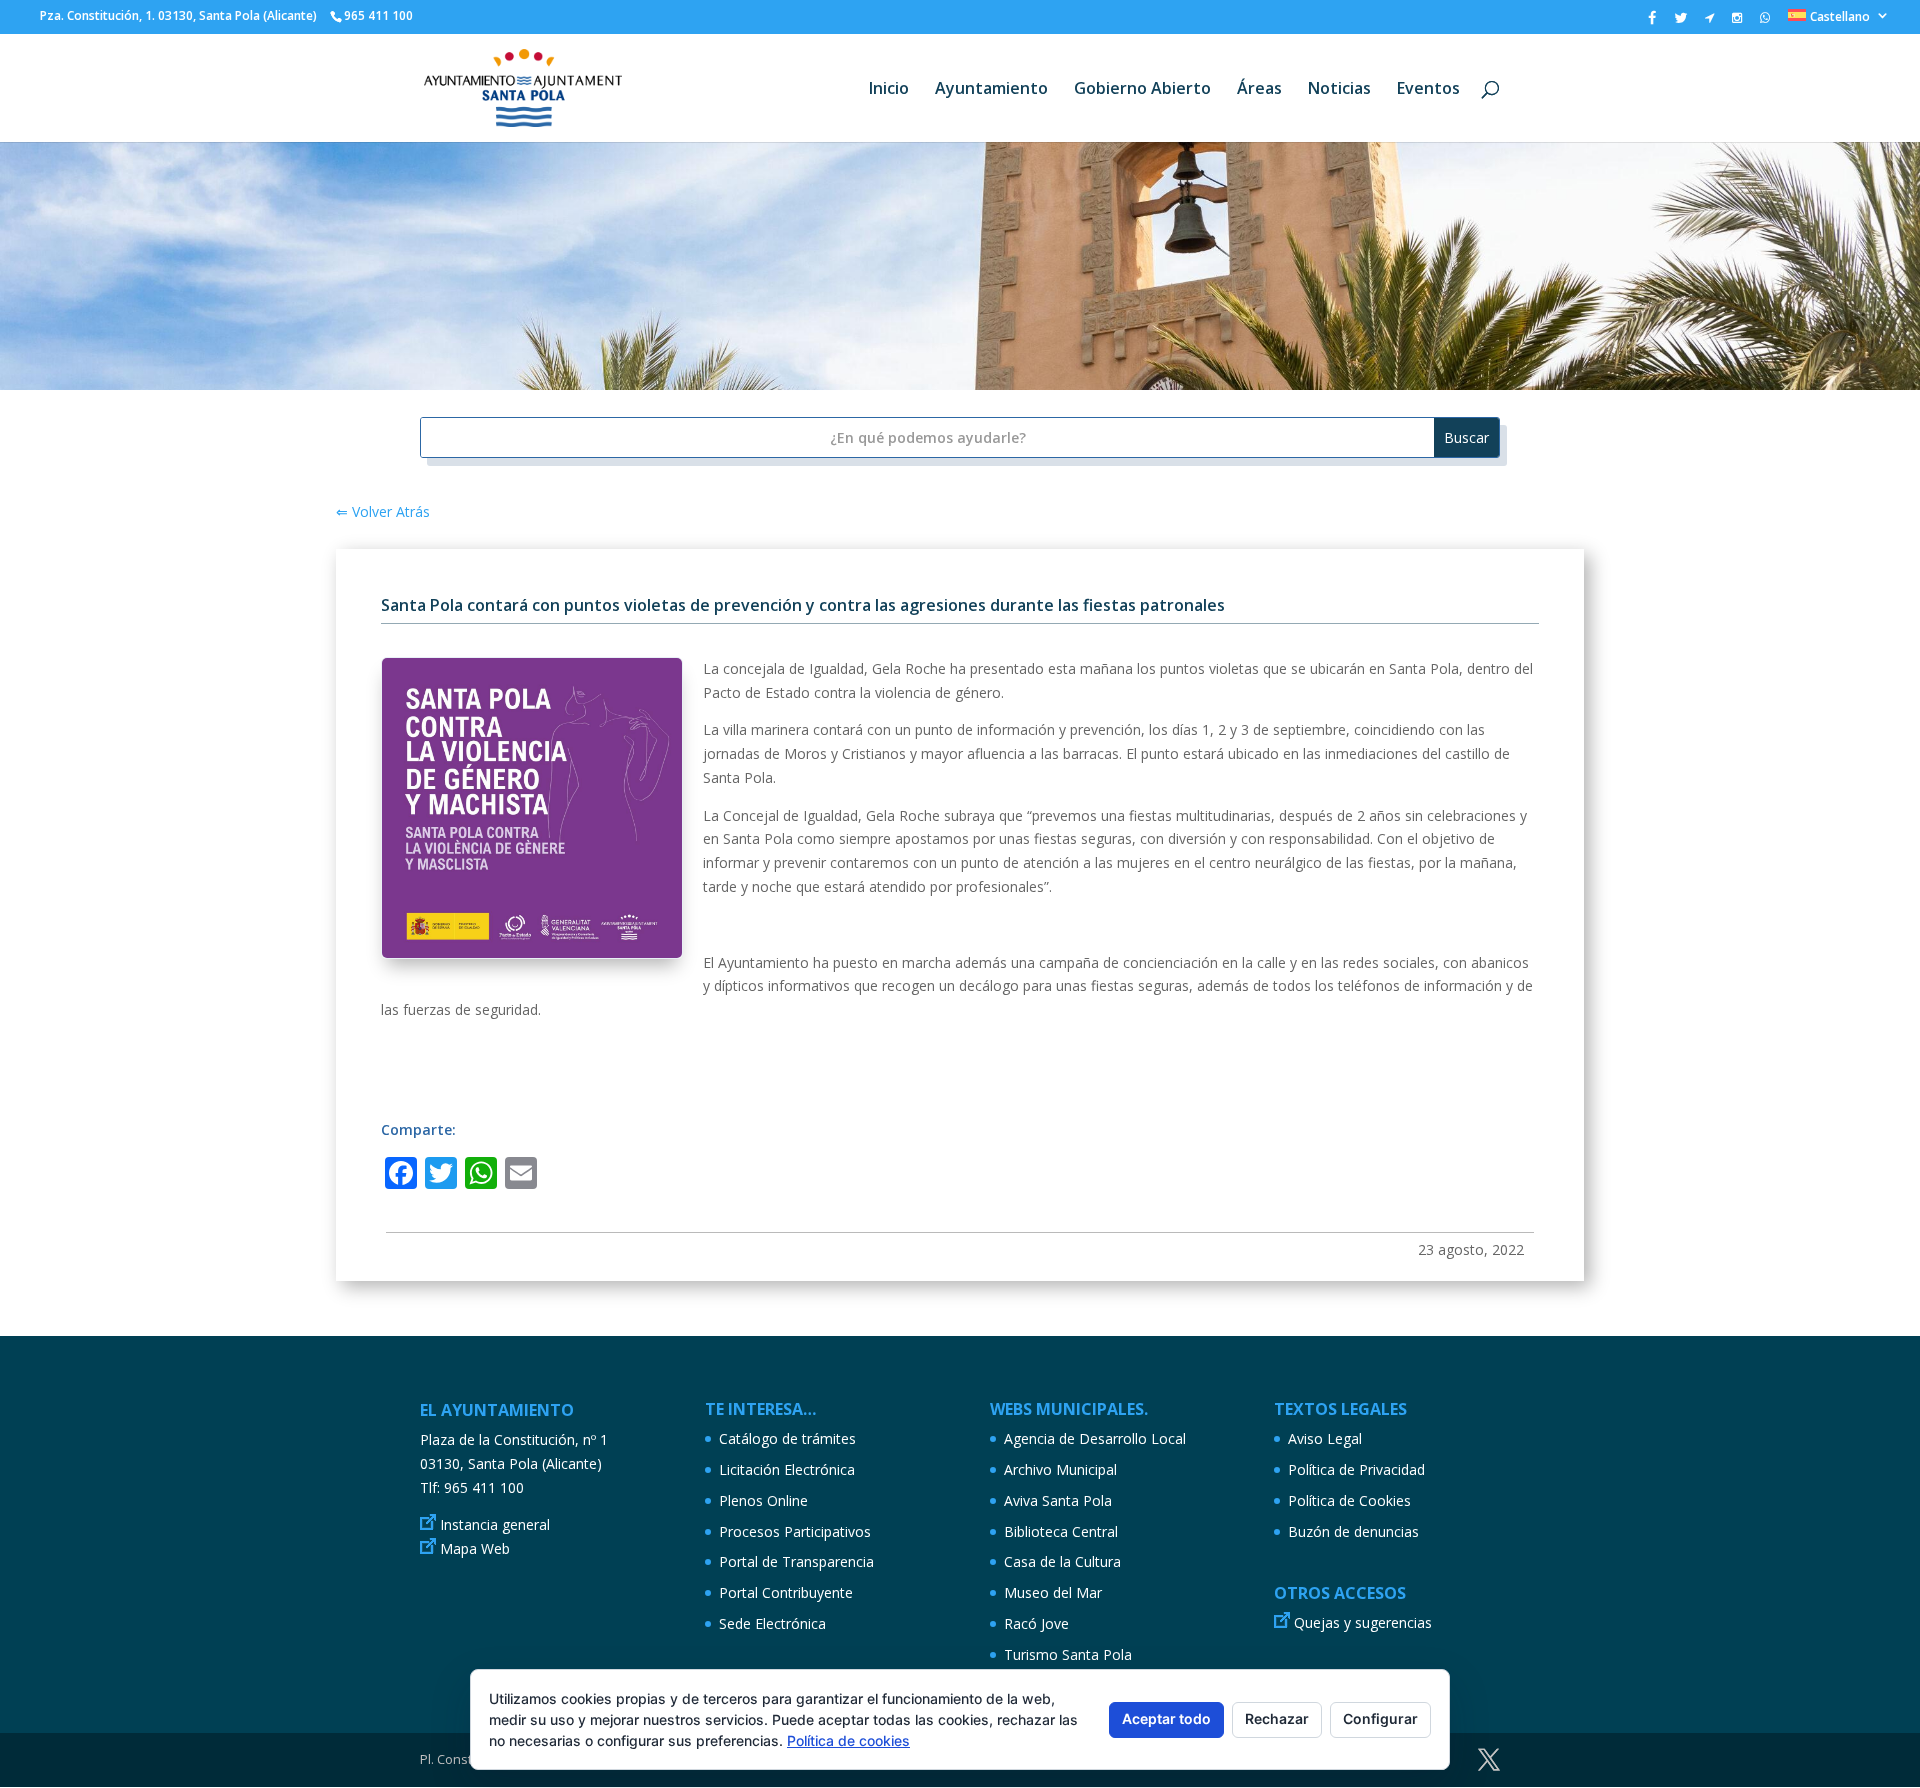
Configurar (1380, 1718)
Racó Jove (1036, 1623)
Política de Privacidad (1356, 1469)
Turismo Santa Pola (1068, 1654)
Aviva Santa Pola (1058, 1500)
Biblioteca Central (1061, 1531)
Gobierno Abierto (1142, 90)
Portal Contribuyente (786, 1592)
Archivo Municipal (1060, 1469)
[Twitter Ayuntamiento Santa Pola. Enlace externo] (1680, 22)
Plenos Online (763, 1500)
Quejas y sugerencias (1363, 1622)
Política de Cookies (1349, 1500)
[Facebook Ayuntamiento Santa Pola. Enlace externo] (1652, 22)
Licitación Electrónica (787, 1469)
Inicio (889, 90)
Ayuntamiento (991, 90)
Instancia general (495, 1524)
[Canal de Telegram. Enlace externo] (1709, 22)
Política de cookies (848, 1740)
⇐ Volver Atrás (383, 511)
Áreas (1259, 90)
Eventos (1428, 90)
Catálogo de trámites (787, 1438)
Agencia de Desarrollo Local (1095, 1438)
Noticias (1339, 90)
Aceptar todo (1166, 1718)
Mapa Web (475, 1548)
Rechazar (1277, 1718)
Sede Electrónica (772, 1623)
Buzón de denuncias (1353, 1531)
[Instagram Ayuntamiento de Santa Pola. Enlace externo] (1737, 22)
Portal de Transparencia (796, 1561)
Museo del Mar (1053, 1592)
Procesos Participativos (795, 1531)
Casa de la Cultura (1062, 1561)
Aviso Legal (1325, 1438)
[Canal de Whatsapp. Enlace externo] (1765, 22)
